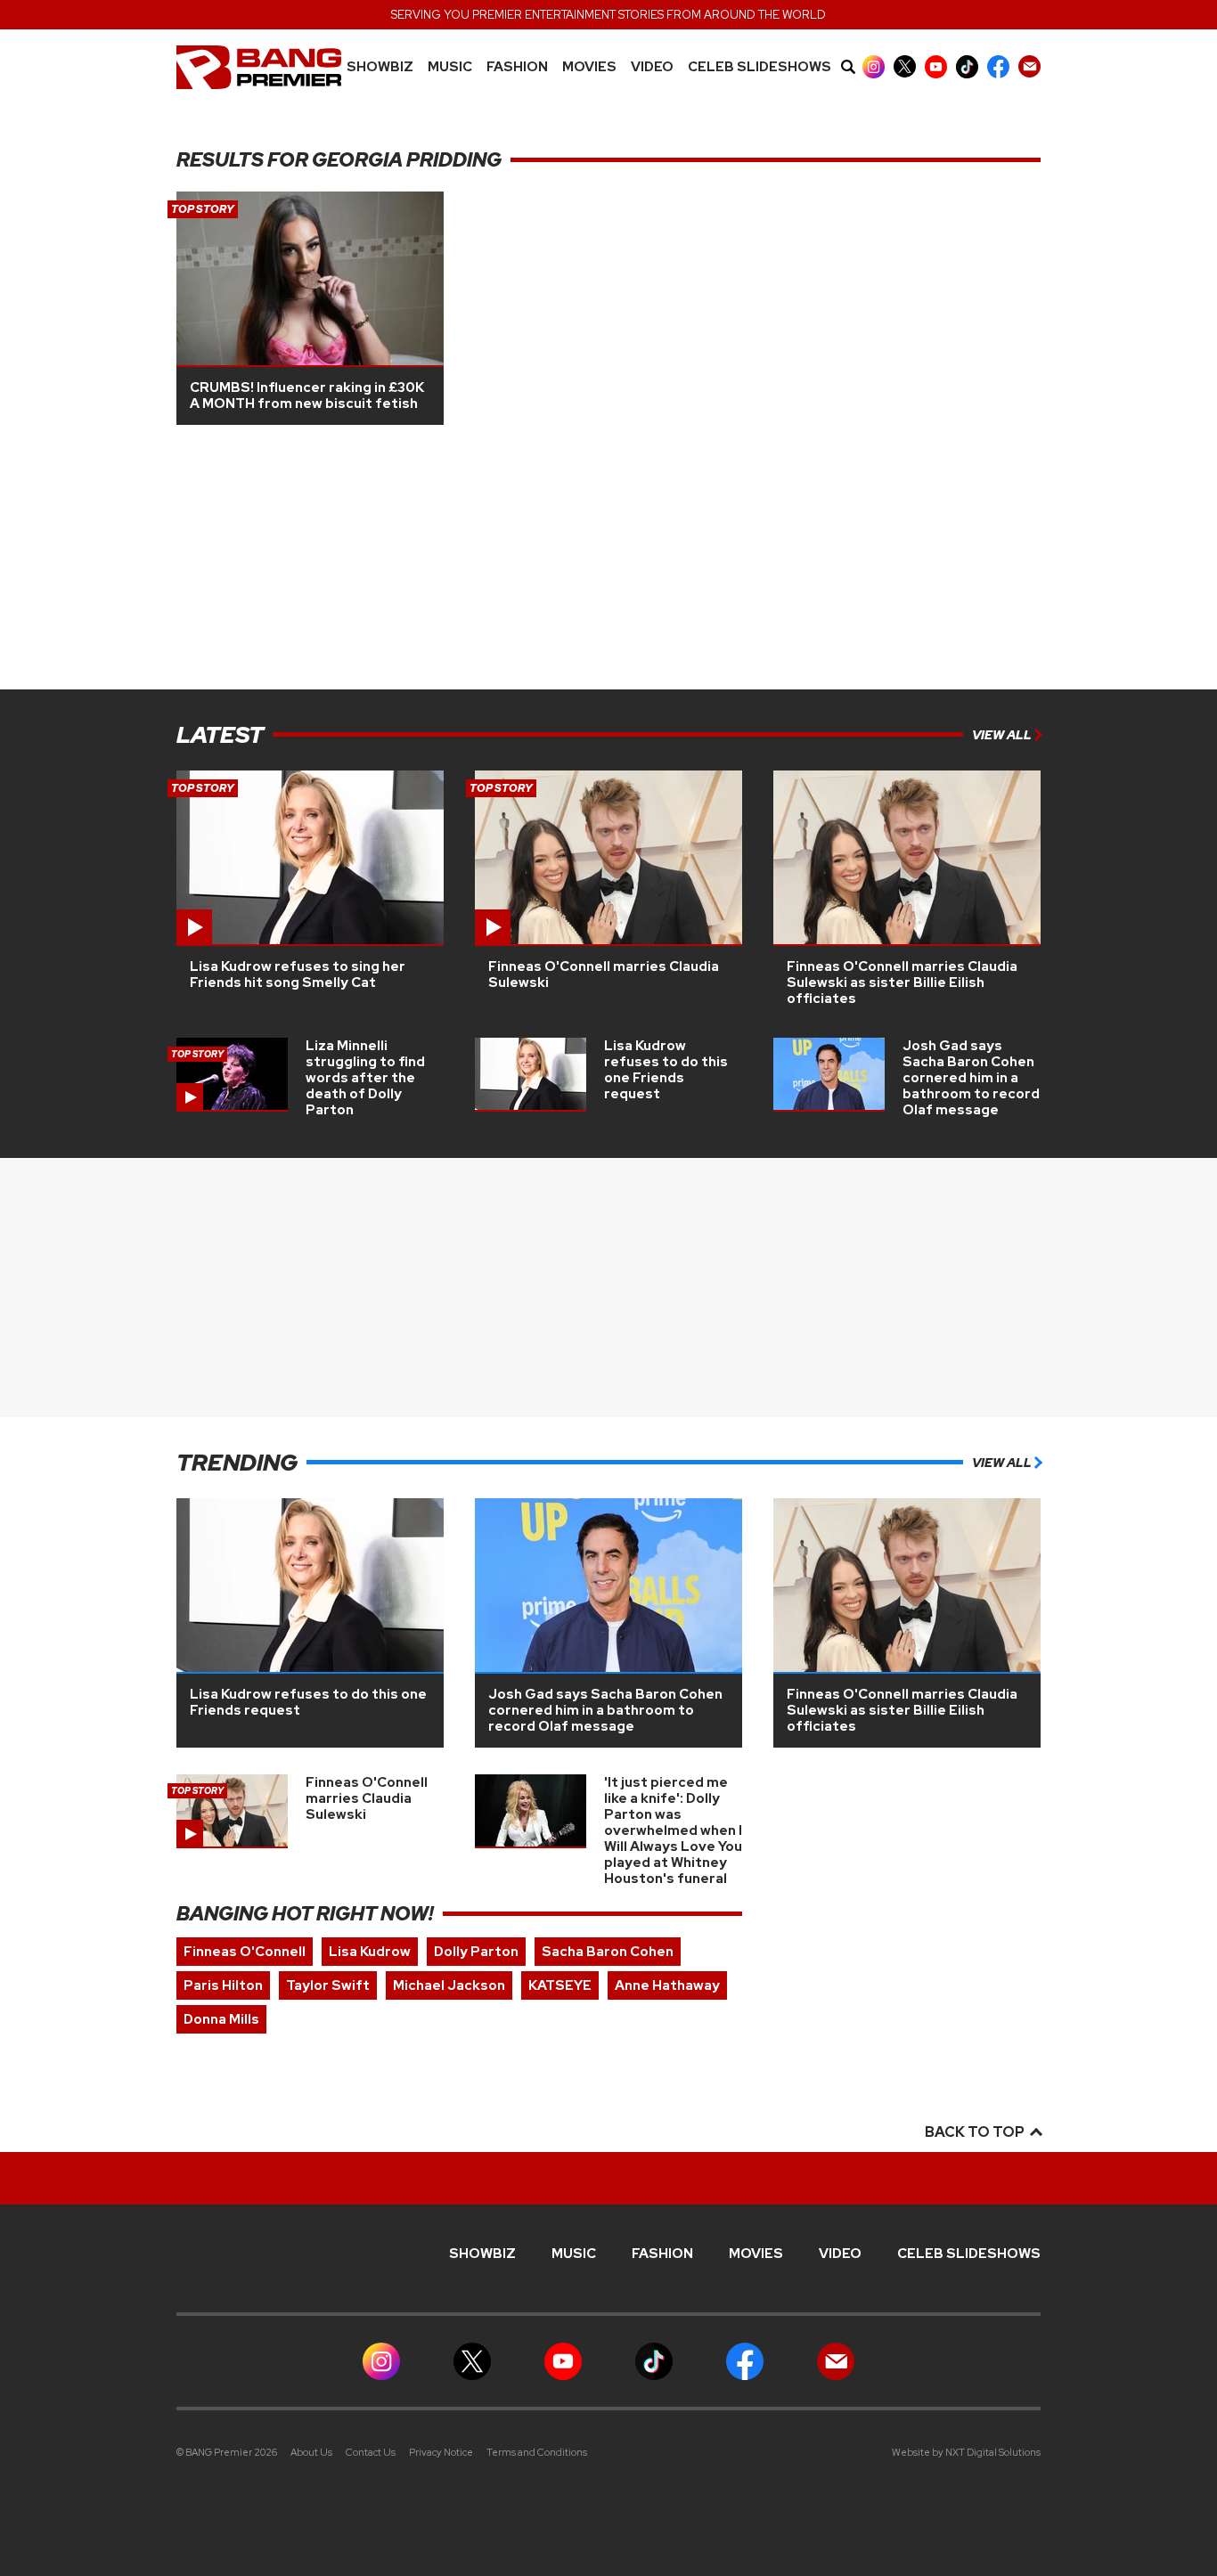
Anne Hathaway (667, 1985)
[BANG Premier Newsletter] (1029, 66)
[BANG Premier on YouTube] (936, 66)
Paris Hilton (223, 1985)
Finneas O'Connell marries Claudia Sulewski (604, 974)
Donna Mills (221, 2019)
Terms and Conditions (537, 2452)
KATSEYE (560, 1985)
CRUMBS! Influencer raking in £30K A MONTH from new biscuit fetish (307, 395)
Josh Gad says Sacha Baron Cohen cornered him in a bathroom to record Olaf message (971, 1078)
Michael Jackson (449, 1985)
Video (652, 67)
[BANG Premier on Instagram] (874, 66)
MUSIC (450, 67)
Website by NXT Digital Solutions (966, 2452)
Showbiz (380, 67)
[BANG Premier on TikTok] (967, 66)
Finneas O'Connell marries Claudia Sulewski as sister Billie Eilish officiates (902, 982)
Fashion (517, 67)
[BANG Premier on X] (905, 66)
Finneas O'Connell (245, 1952)
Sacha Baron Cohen (608, 1952)
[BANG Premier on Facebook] (998, 66)
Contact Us (371, 2452)
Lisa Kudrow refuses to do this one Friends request (666, 1070)
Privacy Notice (441, 2452)
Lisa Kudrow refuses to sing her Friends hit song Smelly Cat (298, 974)
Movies (589, 67)
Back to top (976, 2132)
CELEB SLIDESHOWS (760, 67)
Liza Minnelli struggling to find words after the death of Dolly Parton (365, 1078)
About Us (311, 2452)
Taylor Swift (328, 1985)
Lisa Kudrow (370, 1952)
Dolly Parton (476, 1952)
